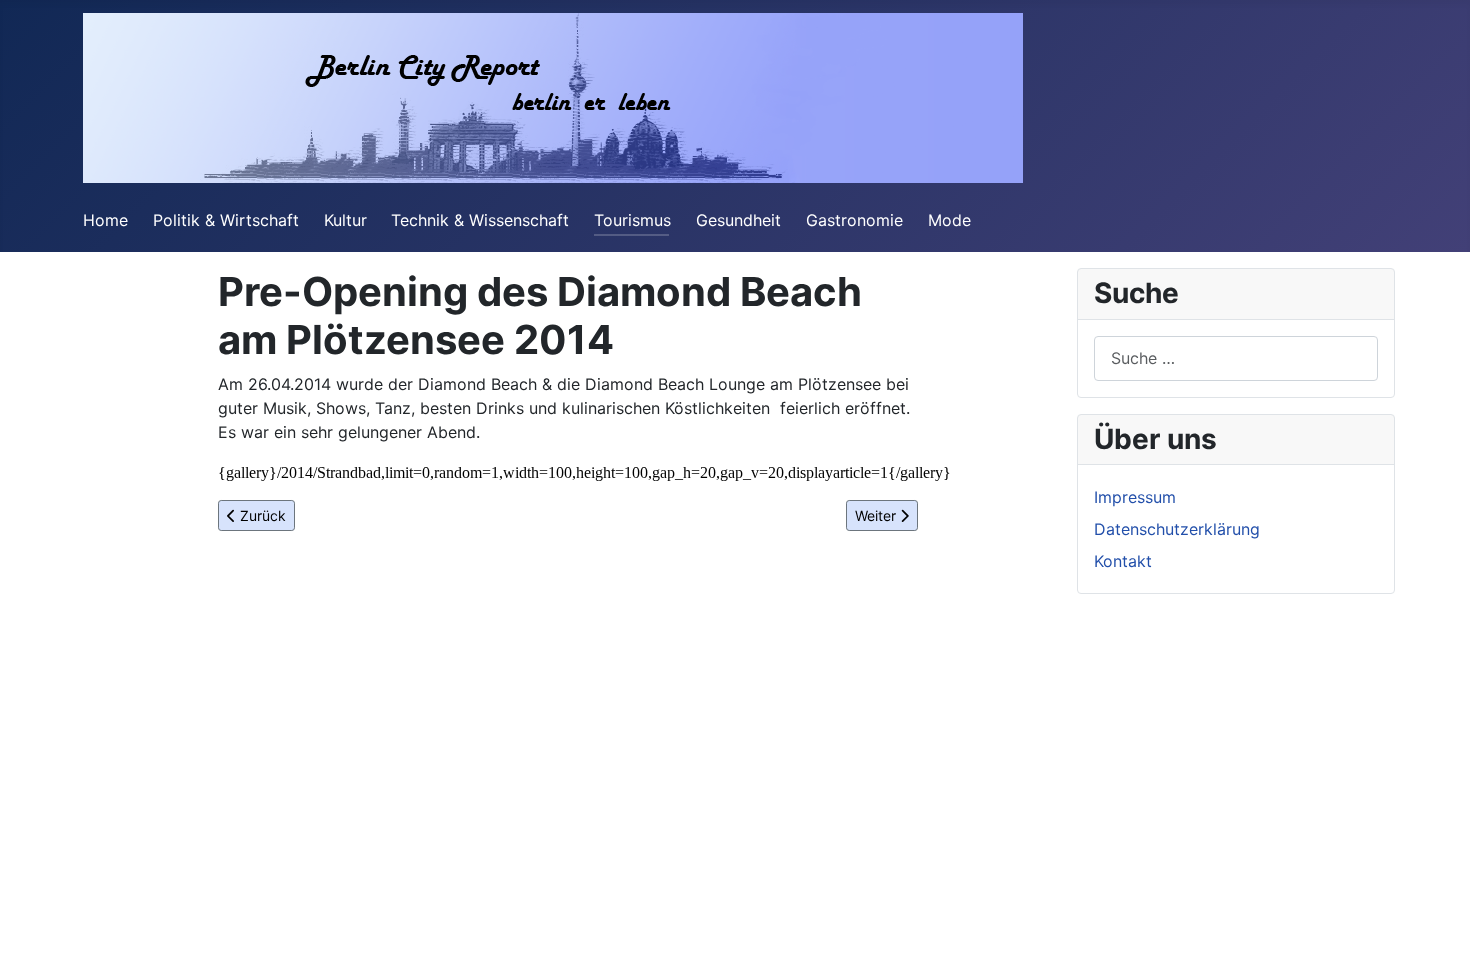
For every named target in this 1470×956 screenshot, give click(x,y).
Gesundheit (738, 220)
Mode (949, 220)
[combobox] (1236, 358)
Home (105, 220)
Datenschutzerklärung (1177, 529)
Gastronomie (854, 220)
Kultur (345, 220)
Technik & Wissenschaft (480, 220)
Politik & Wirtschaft (226, 220)
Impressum (1135, 497)
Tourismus (632, 220)
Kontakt (1123, 561)
